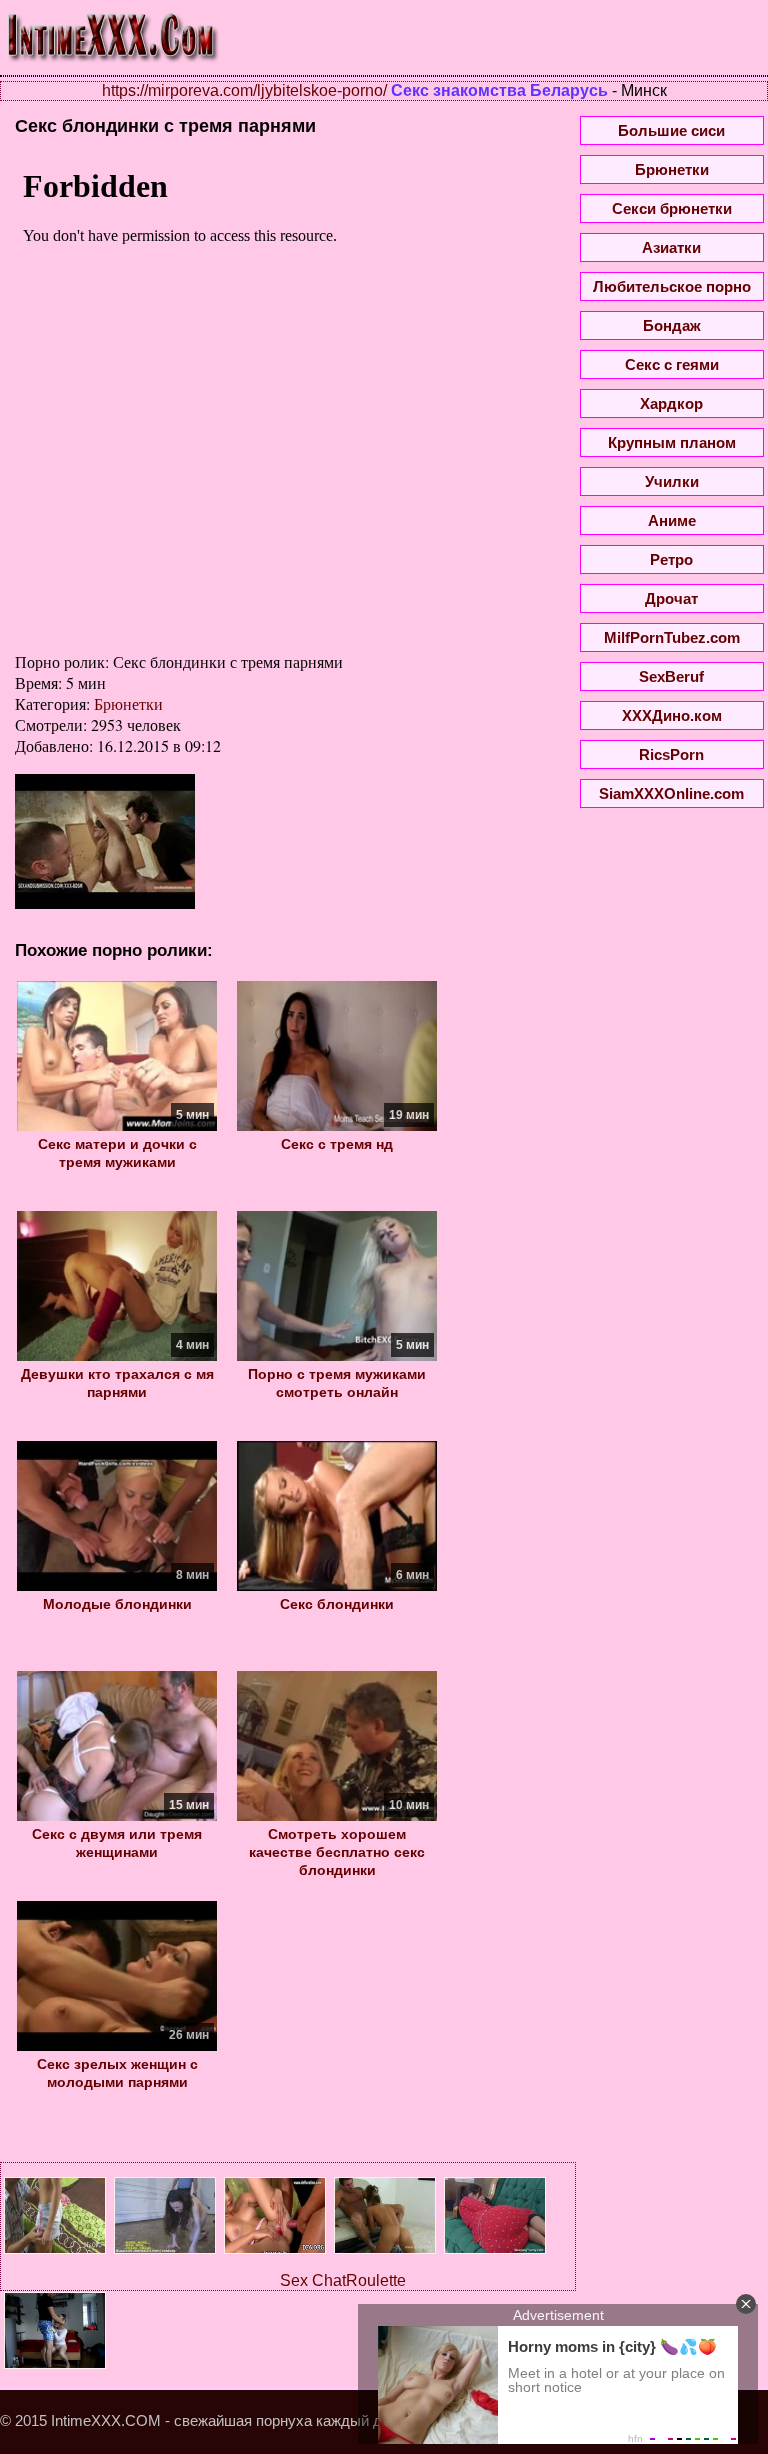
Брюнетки (128, 703)
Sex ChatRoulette (343, 2280)
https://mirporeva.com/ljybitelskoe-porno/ (244, 90)
